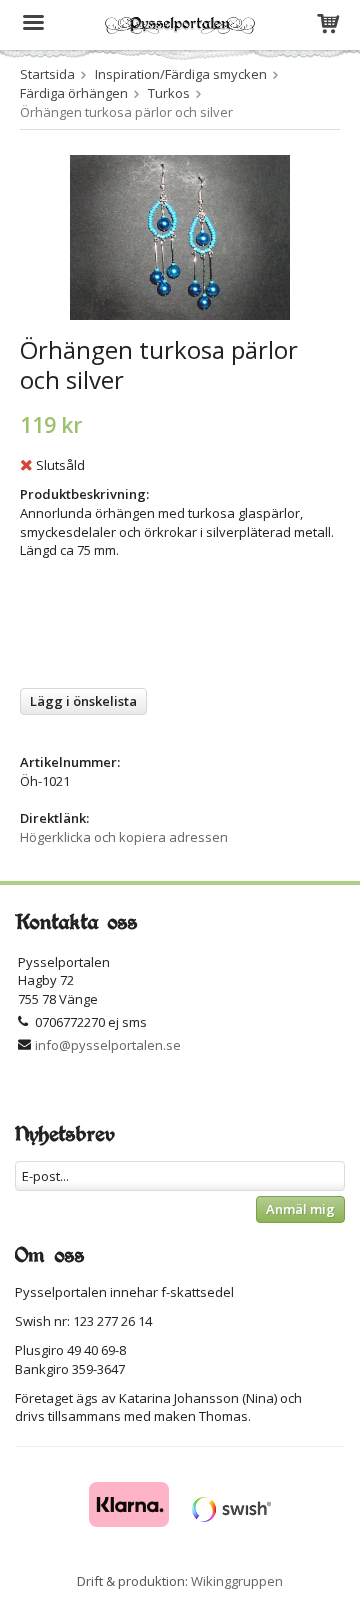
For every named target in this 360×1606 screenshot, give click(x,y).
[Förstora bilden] (180, 236)
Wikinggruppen (237, 1581)
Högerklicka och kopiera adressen (124, 837)
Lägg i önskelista (83, 701)
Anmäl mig (300, 1209)
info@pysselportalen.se (108, 1045)
